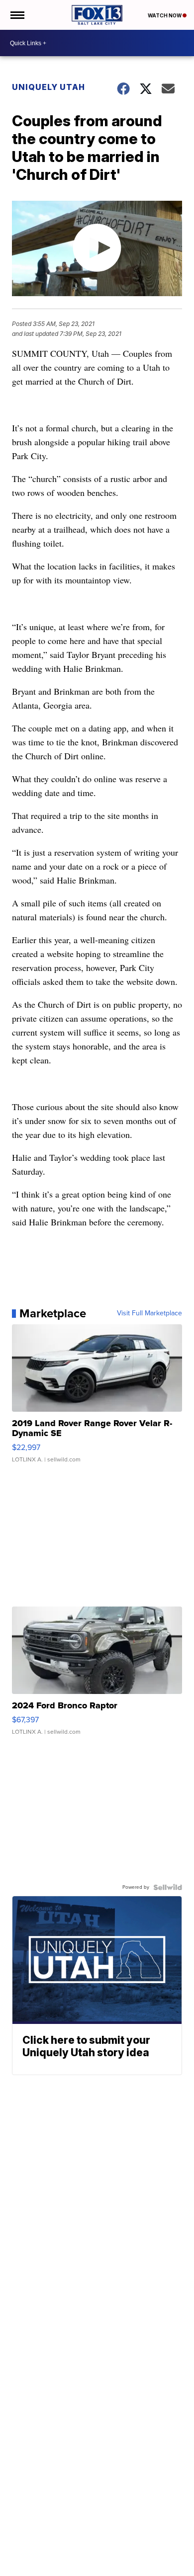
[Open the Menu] (17, 15)
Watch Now (165, 15)
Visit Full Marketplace (149, 1313)
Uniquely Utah (48, 87)
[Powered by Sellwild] (168, 1887)
